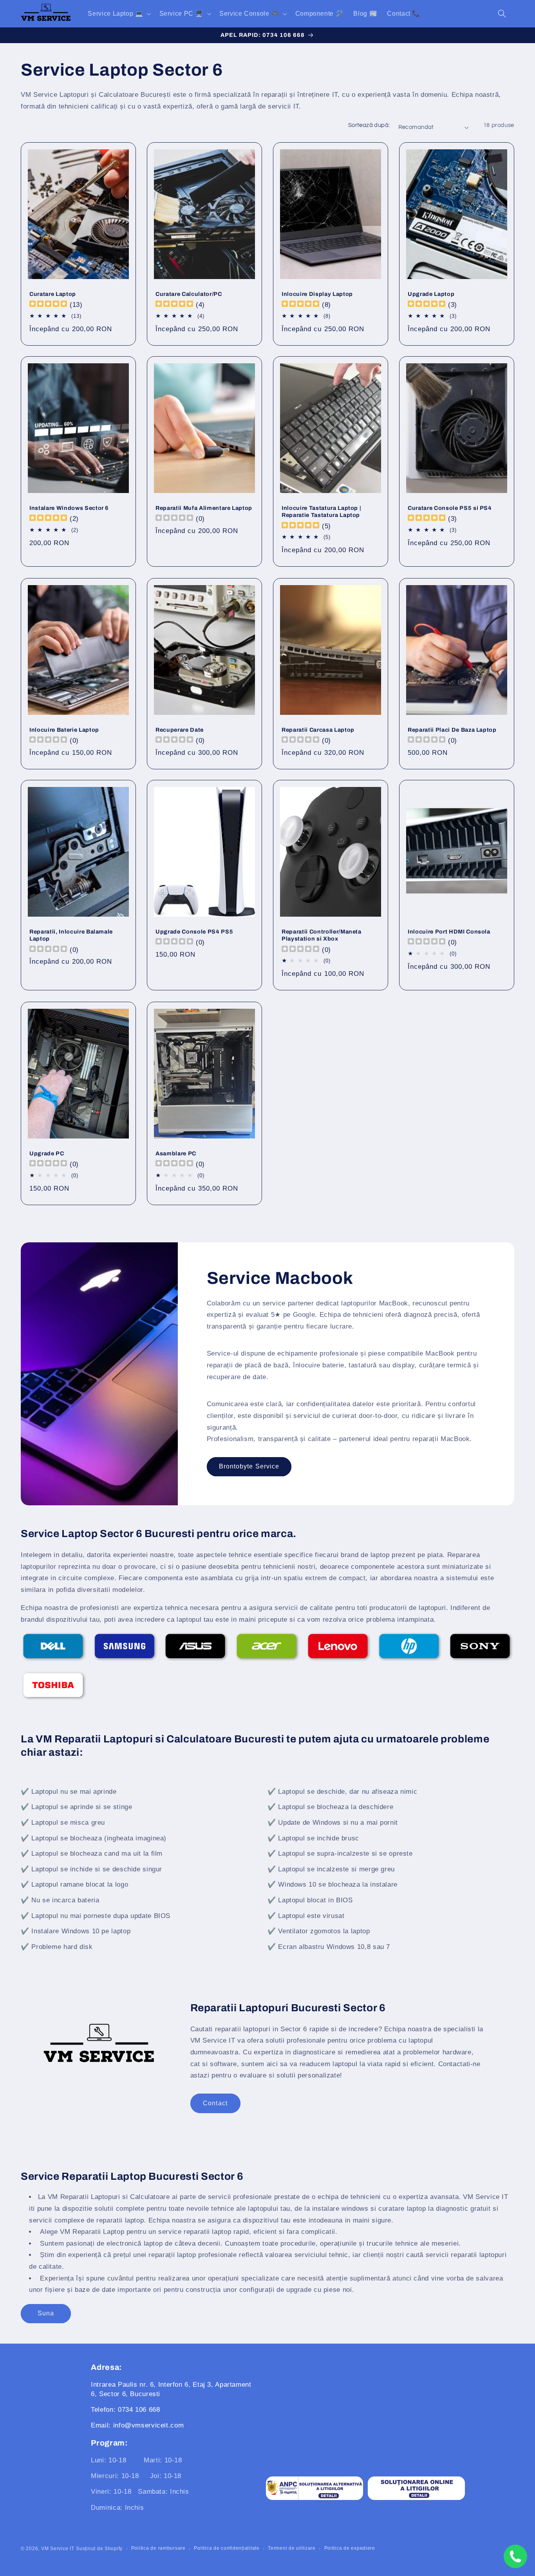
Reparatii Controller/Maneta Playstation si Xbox (322, 935)
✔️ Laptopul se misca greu (63, 1823)
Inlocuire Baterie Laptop (64, 729)
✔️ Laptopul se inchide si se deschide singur (91, 1869)
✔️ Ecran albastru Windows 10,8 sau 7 (329, 1947)
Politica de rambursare (158, 2548)
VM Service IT (58, 2549)
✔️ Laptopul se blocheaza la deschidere (330, 1807)
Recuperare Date (180, 729)
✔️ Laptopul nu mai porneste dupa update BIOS (96, 1916)
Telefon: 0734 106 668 (125, 2410)
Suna (46, 2313)
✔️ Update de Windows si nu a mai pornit (333, 1823)
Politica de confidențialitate (227, 2548)
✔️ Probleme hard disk (57, 1947)
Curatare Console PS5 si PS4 (450, 508)
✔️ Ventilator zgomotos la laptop (319, 1931)
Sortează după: (369, 125)
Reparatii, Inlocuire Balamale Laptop (71, 935)
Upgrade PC (47, 1153)
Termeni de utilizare (292, 2548)
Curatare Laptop (53, 294)
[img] (48, 305)
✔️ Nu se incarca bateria (60, 1900)
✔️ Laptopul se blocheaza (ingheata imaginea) (94, 1838)
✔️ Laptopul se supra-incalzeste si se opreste (340, 1854)
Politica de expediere (350, 2548)
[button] (119, 14)
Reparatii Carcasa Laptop (318, 729)
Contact (215, 2103)
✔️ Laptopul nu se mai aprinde (69, 1792)
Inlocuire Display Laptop (317, 294)
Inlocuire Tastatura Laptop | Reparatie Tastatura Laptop (321, 511)
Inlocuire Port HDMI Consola (449, 932)
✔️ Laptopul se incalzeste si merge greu (331, 1869)
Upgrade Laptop (431, 294)
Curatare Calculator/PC (189, 294)
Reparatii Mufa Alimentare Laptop (204, 508)
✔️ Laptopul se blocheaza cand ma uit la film (92, 1854)
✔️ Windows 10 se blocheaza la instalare (333, 1884)
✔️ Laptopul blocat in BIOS (310, 1900)
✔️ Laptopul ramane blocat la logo (74, 1884)
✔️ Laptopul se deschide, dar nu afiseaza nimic (342, 1792)
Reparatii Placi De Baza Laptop (452, 729)
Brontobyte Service (249, 1467)
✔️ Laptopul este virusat (306, 1916)
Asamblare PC (176, 1153)
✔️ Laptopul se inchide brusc (313, 1838)
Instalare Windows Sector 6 (69, 508)
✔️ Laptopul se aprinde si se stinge (76, 1807)
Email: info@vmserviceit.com (137, 2425)
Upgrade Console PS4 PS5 (194, 932)
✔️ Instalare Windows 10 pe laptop (76, 1931)
